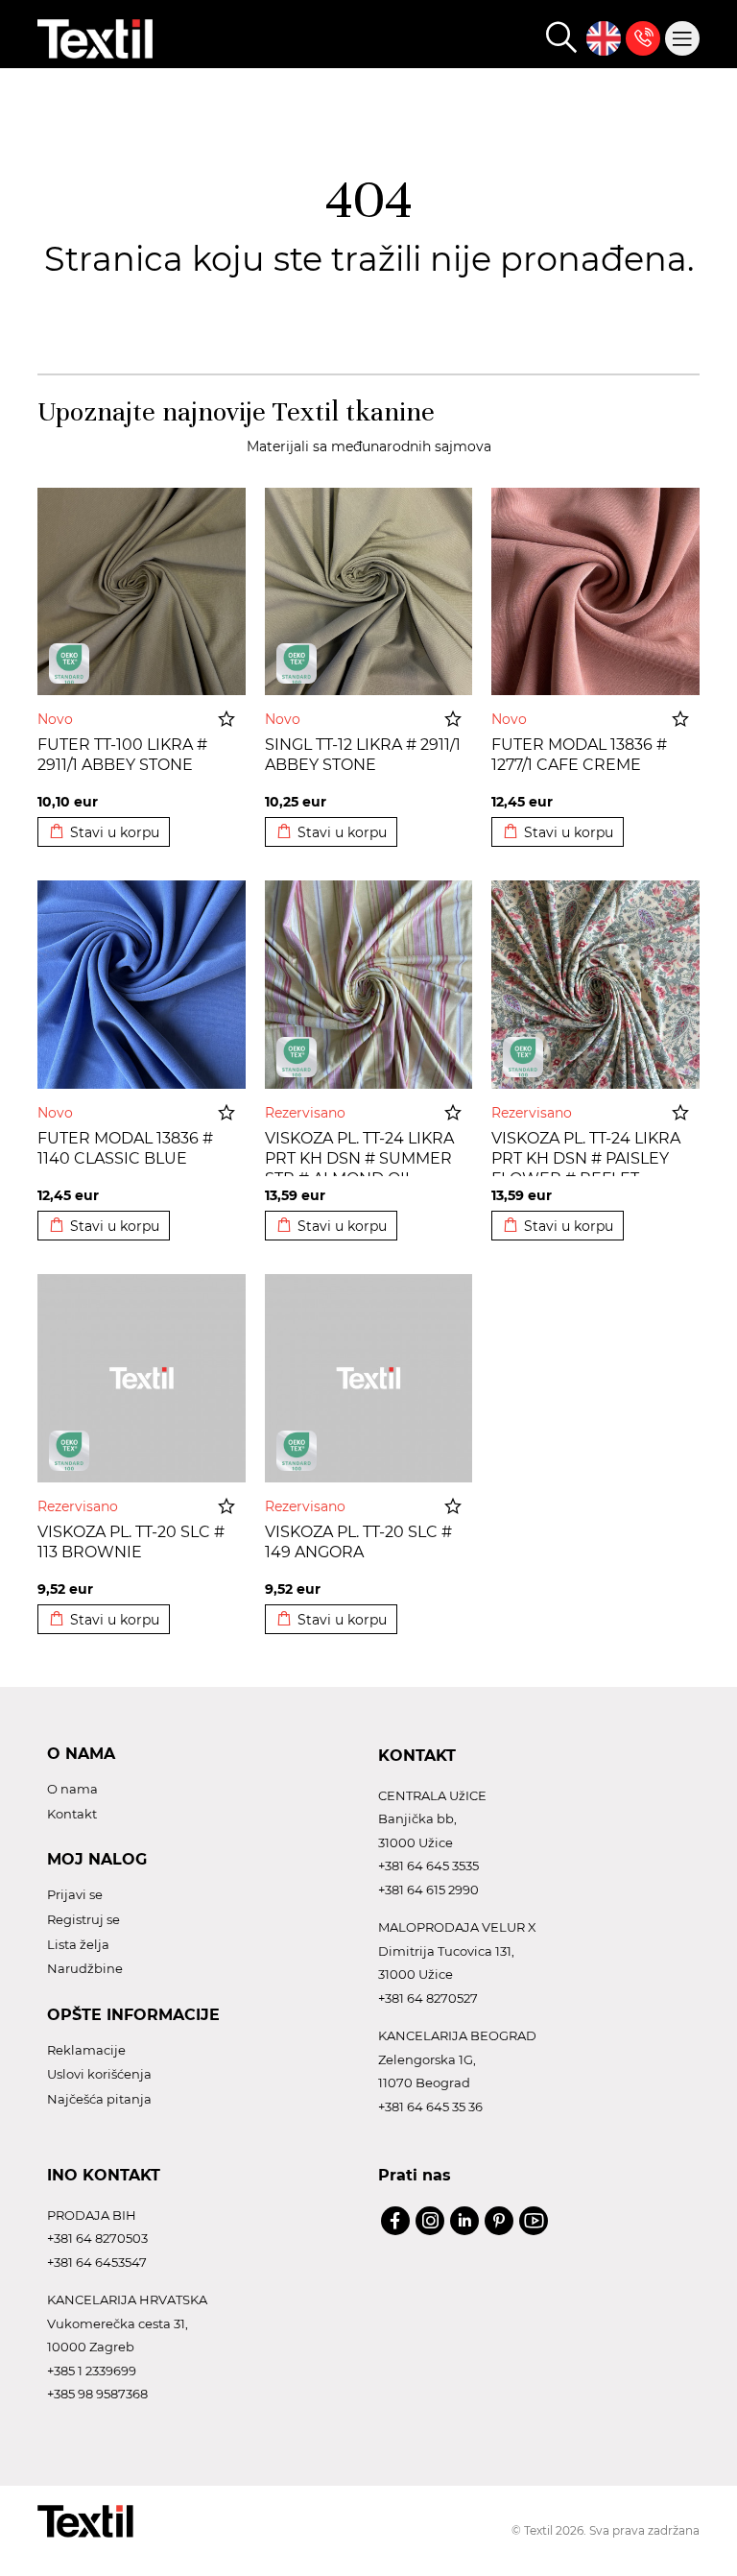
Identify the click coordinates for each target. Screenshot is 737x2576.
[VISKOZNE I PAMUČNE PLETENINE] (297, 1057)
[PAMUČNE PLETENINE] (69, 663)
